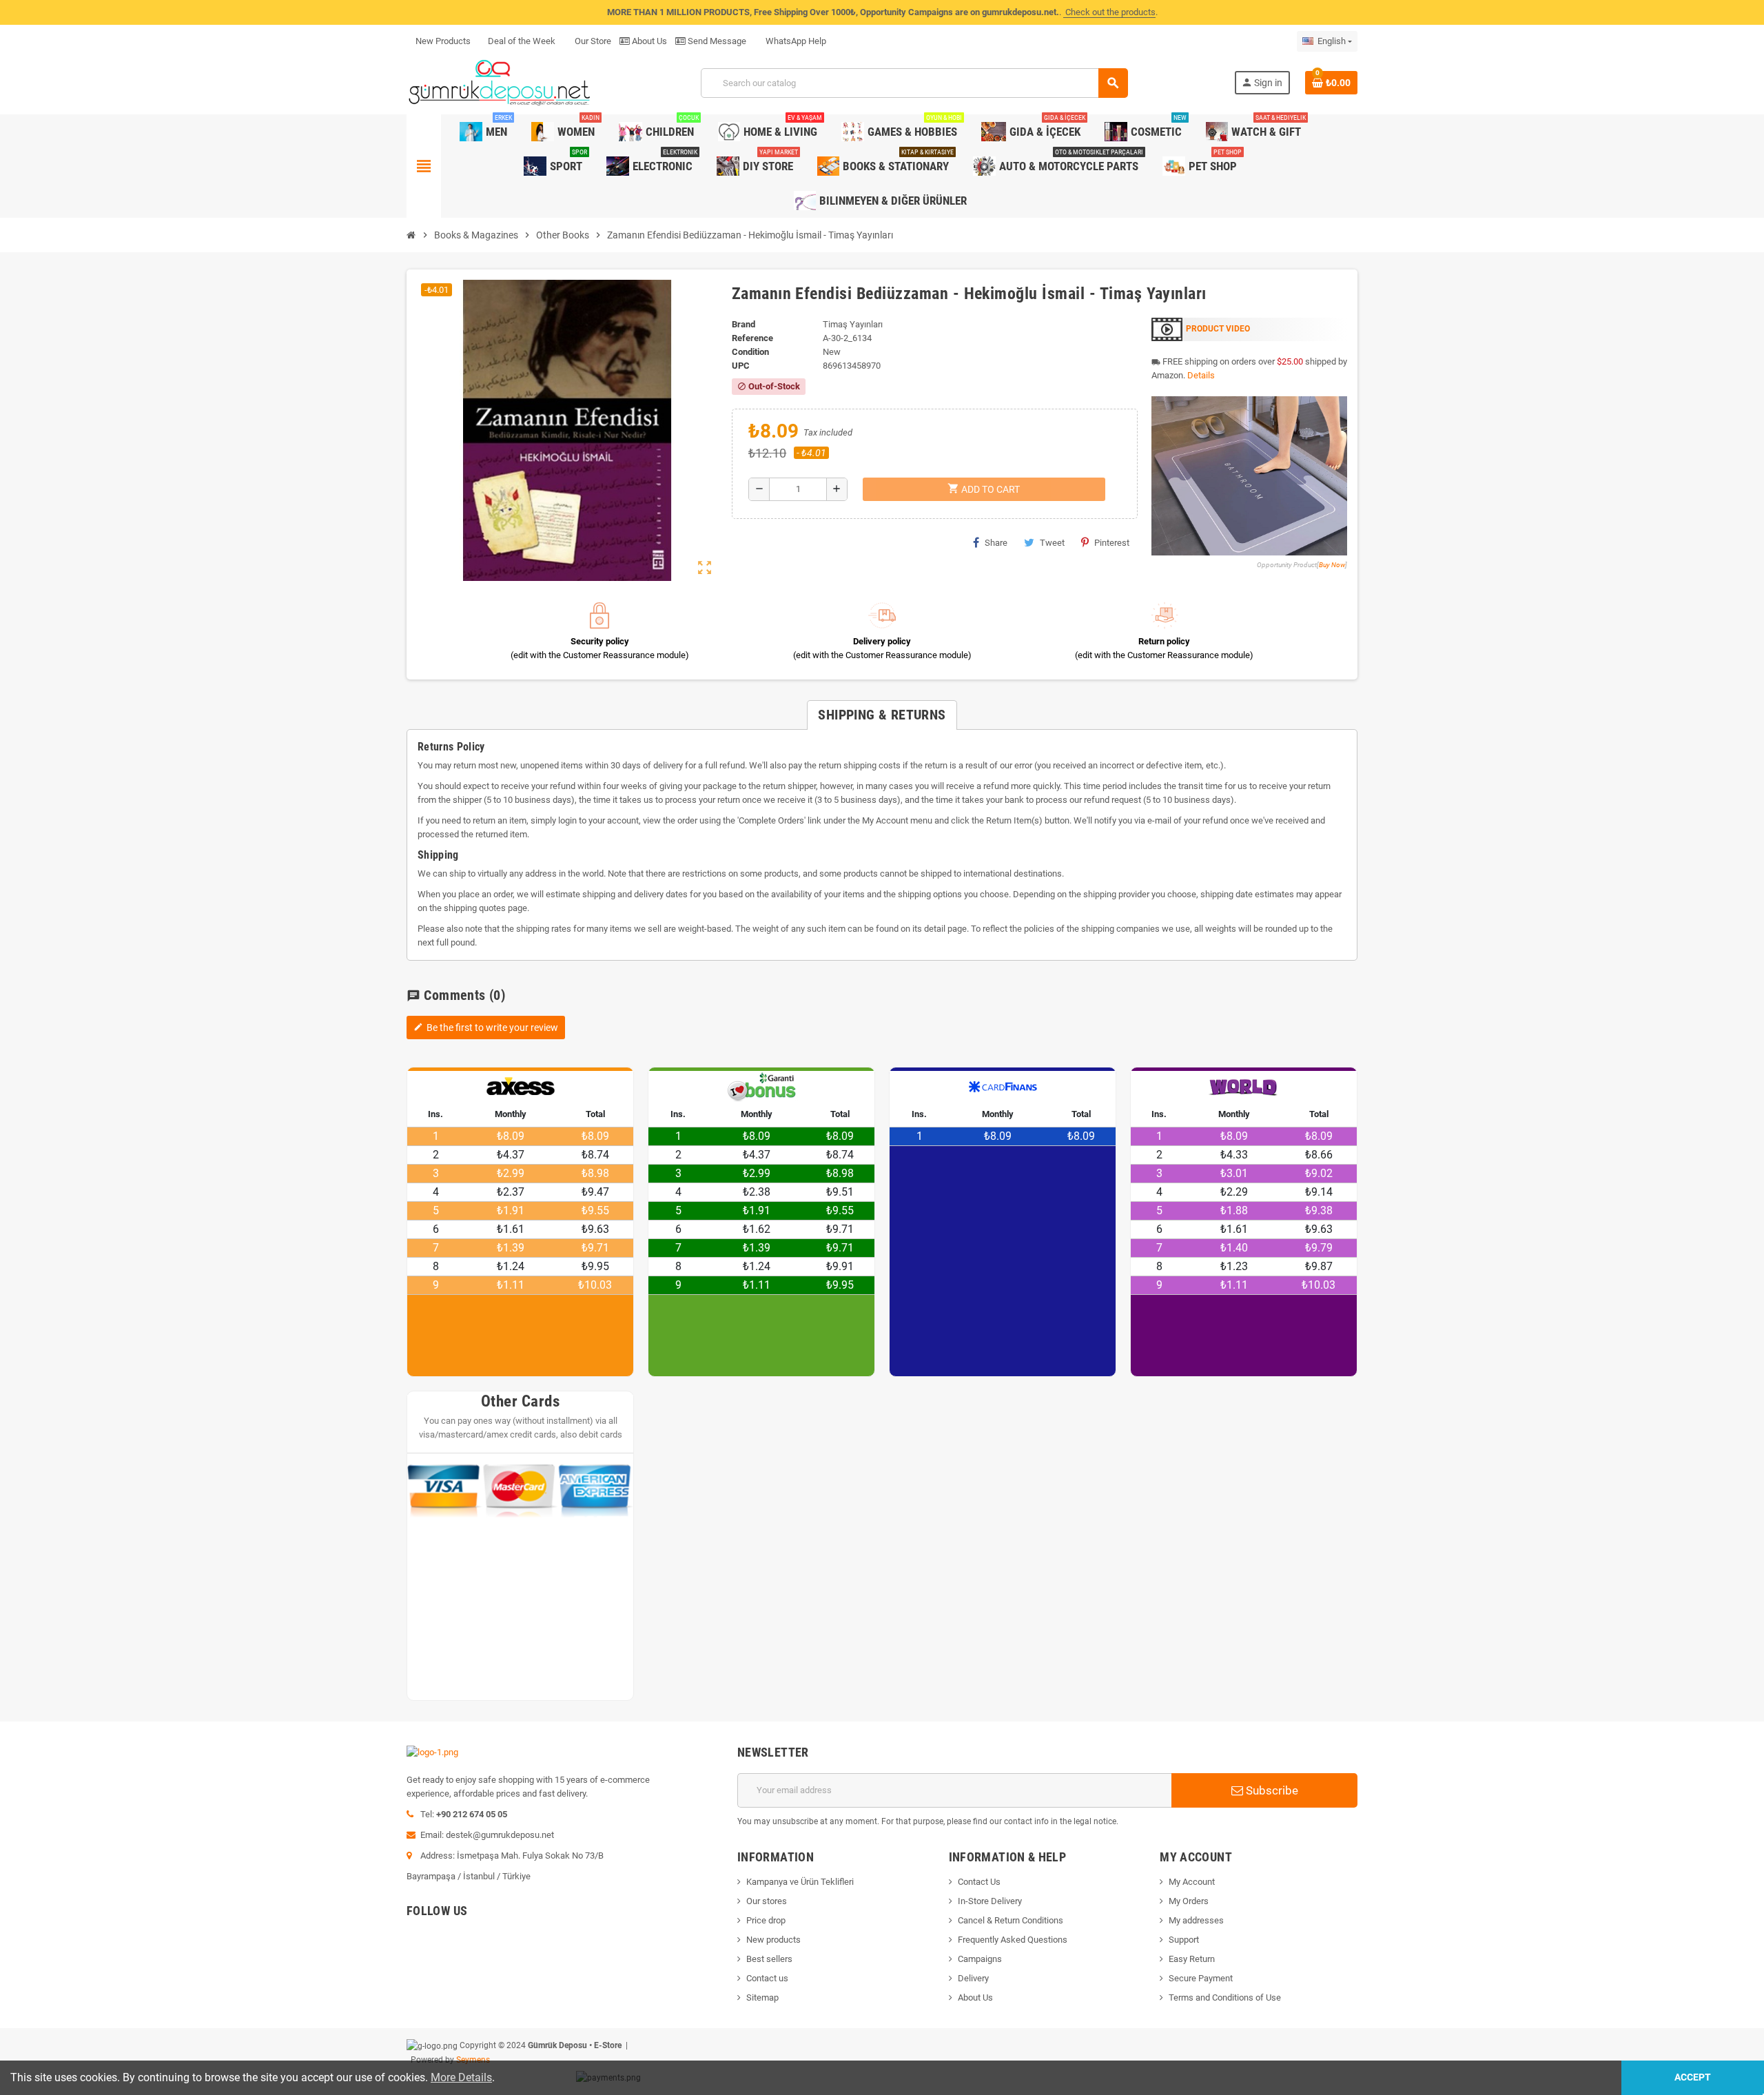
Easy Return (1192, 1959)
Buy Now (1332, 565)
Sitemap (762, 1997)
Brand (743, 324)
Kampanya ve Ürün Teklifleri (800, 1882)
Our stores (767, 1901)
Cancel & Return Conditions (1011, 1920)
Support (1184, 1940)
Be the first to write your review (486, 1028)
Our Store (592, 41)
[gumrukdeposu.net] (501, 82)
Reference (752, 338)
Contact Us (979, 1882)
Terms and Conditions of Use (1225, 1997)
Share (996, 543)
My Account (1192, 1882)
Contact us (767, 1978)
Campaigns (980, 1959)
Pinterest (1112, 543)
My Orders (1189, 1901)
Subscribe (1271, 1790)
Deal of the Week (522, 41)
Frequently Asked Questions (1013, 1940)
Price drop (766, 1920)
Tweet (1052, 543)
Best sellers (769, 1959)
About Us (648, 41)
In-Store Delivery (990, 1901)
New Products (443, 41)
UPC (741, 366)
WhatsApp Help (795, 41)
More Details (461, 2077)
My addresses (1196, 1920)
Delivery (973, 1978)
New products (773, 1940)
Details (1201, 375)
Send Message (716, 41)
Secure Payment (1201, 1978)
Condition (750, 352)
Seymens (473, 2060)
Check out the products (1109, 12)
